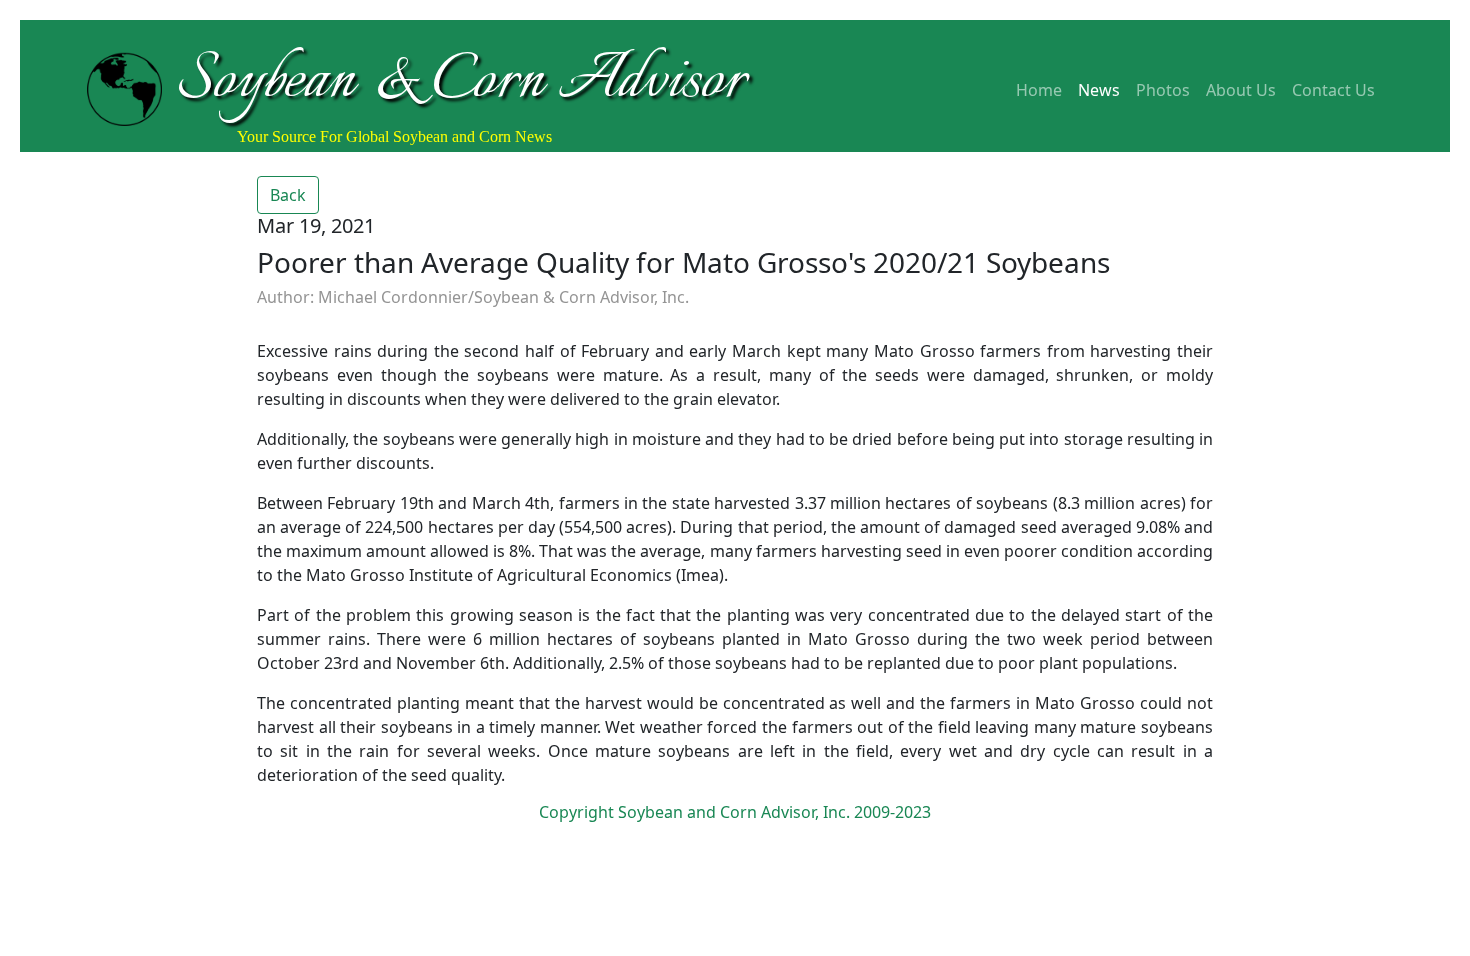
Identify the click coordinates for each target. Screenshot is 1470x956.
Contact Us (1333, 90)
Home (1039, 90)
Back (288, 195)
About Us (1241, 90)
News (1099, 90)
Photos (1163, 90)
